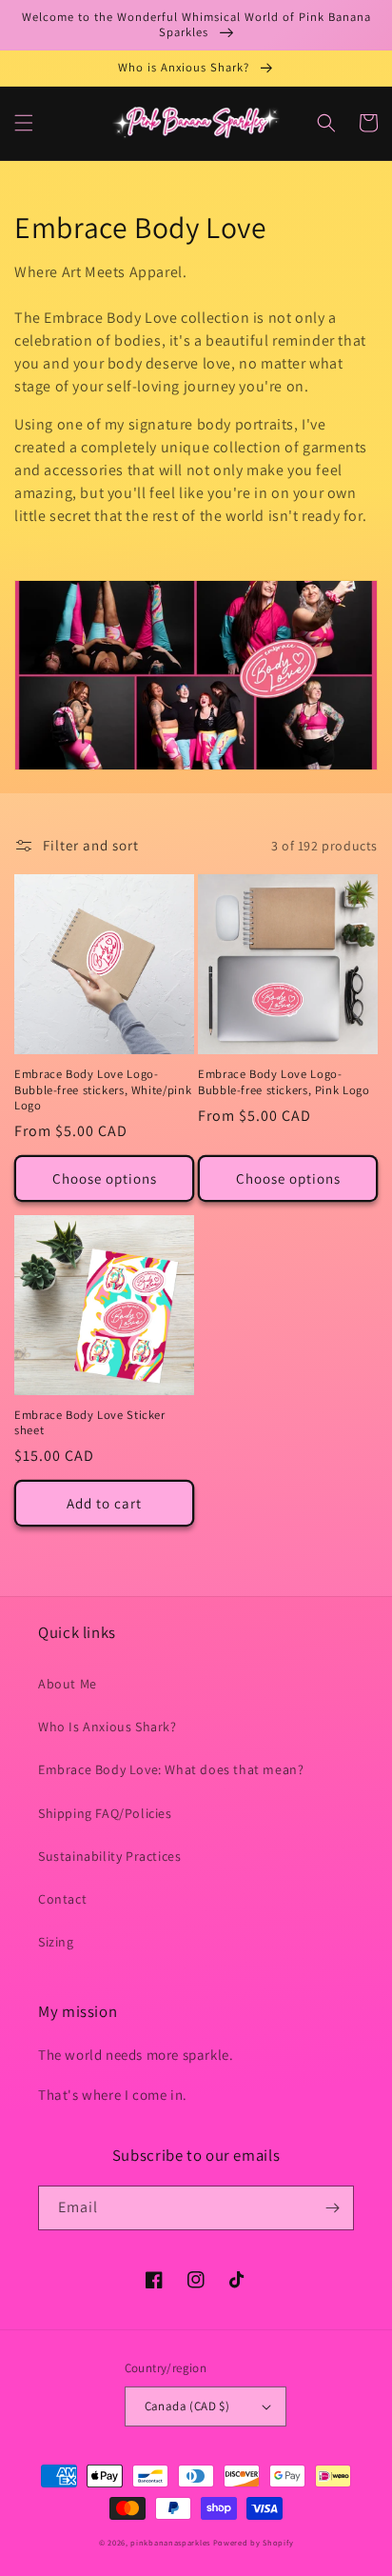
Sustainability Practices (109, 1856)
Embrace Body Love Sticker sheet (90, 1423)
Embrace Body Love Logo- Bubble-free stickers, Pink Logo (284, 1082)
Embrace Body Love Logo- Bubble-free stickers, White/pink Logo (103, 1089)
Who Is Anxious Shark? (108, 1727)
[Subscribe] (332, 2208)
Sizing (56, 1942)
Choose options (105, 1178)
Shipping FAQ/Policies (105, 1813)
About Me (68, 1684)
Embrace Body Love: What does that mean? (171, 1769)
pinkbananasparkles (170, 2542)
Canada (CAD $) (187, 2406)
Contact (62, 1899)
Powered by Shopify (254, 2542)
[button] (24, 123)
